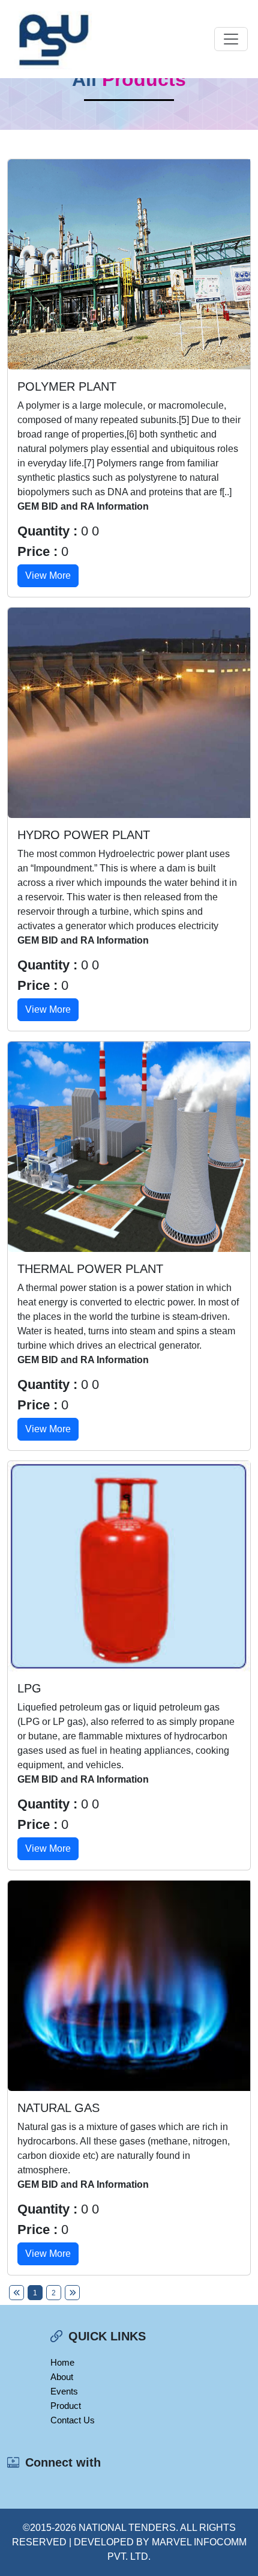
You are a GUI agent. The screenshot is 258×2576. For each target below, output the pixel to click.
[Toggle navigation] (231, 39)
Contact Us (73, 2420)
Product (66, 2406)
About (62, 2377)
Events (64, 2391)
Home (62, 2362)
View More (48, 575)
